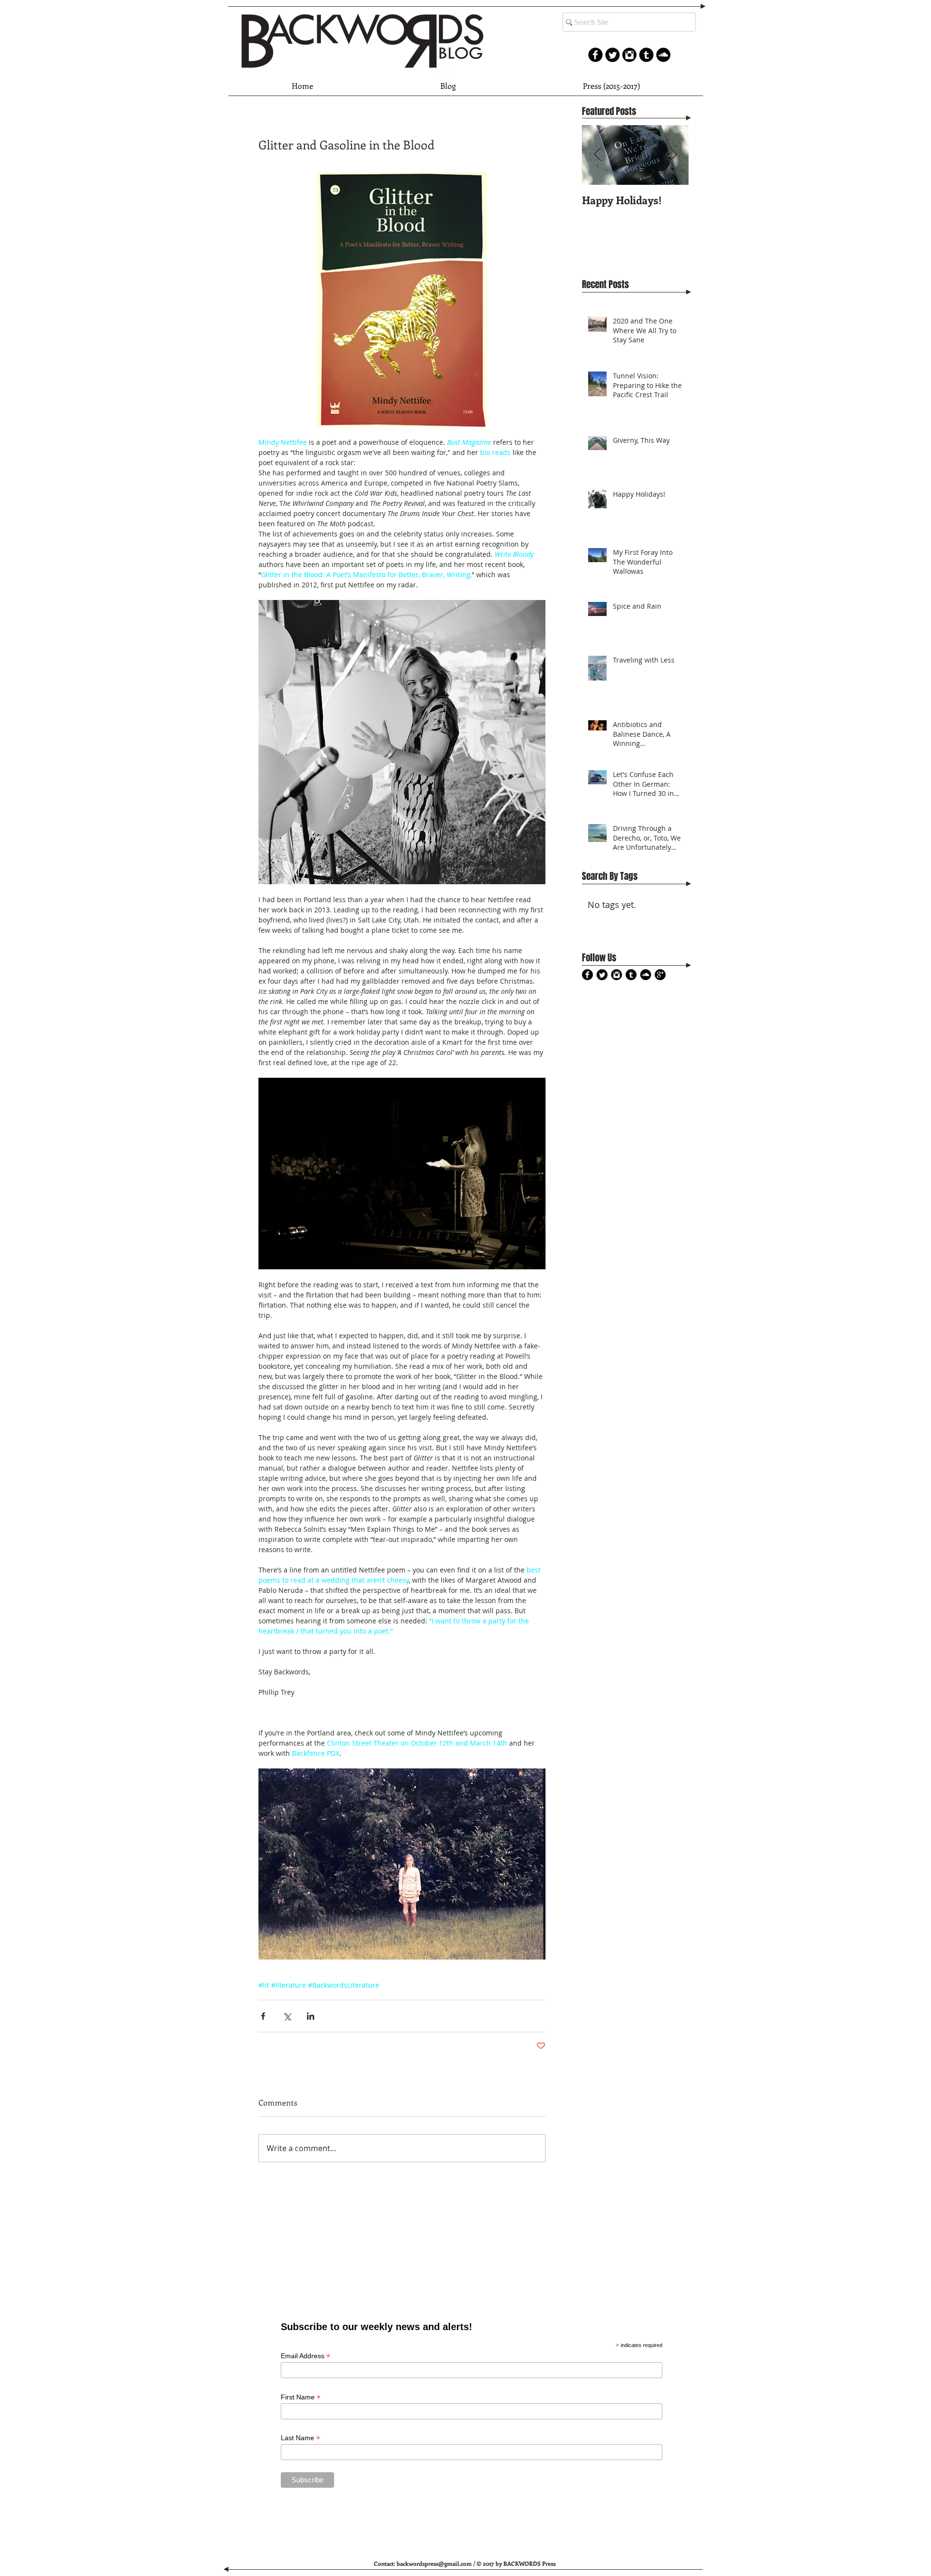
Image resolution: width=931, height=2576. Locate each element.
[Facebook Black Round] (587, 975)
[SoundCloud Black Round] (663, 55)
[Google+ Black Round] (660, 975)
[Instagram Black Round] (629, 55)
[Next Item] (673, 155)
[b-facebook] (595, 55)
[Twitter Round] (612, 55)
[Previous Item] (597, 155)
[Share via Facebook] (263, 2016)
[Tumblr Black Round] (646, 55)
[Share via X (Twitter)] (287, 2016)
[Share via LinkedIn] (311, 2016)
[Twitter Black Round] (602, 975)
